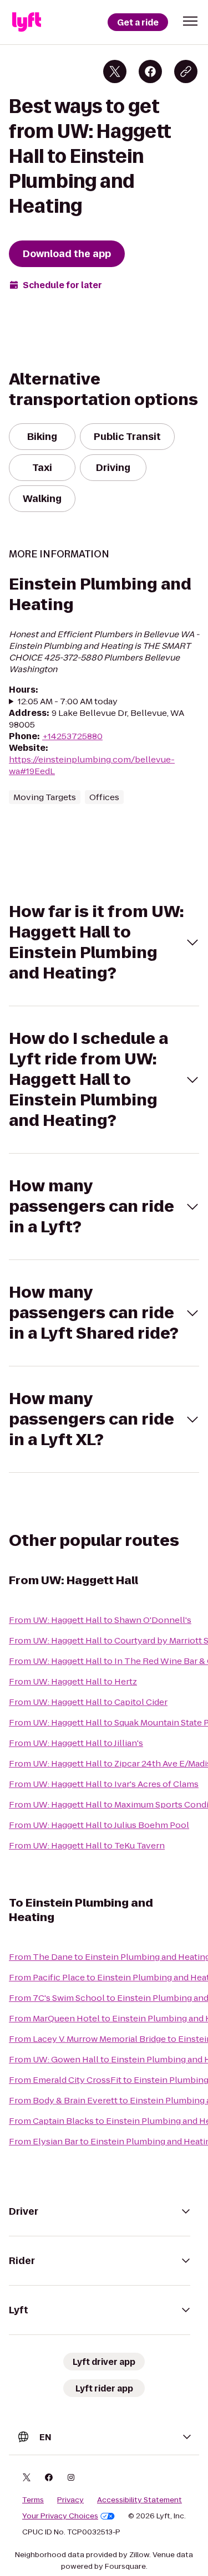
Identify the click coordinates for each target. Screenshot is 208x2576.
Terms (33, 2500)
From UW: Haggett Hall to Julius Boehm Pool (99, 1825)
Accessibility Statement (139, 2500)
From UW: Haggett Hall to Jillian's (76, 1743)
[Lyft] (27, 22)
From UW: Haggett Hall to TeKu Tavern (87, 1845)
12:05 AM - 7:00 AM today (68, 701)
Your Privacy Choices (60, 2516)
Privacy (70, 2500)
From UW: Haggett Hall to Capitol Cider (88, 1702)
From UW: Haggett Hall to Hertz (73, 1681)
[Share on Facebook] (150, 71)
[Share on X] (115, 71)
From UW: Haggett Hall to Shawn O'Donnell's (100, 1620)
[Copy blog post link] (186, 71)
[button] (190, 21)
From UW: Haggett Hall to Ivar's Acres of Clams (104, 1784)
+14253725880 (72, 736)
